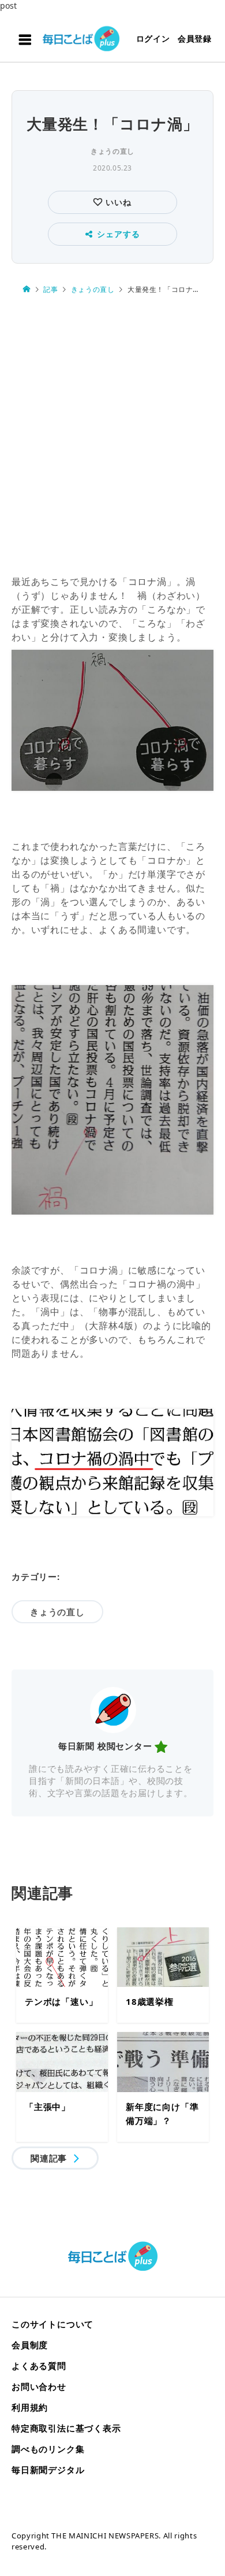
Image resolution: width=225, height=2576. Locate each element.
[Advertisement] (112, 435)
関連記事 (49, 2158)
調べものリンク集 (48, 2449)
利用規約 (30, 2407)
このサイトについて (52, 2324)
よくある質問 (39, 2366)
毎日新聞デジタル (48, 2470)
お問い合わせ (39, 2386)
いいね (117, 202)
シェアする (118, 234)
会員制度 (30, 2345)
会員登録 (195, 38)
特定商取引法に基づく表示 (66, 2428)
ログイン (153, 38)
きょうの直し (112, 151)
